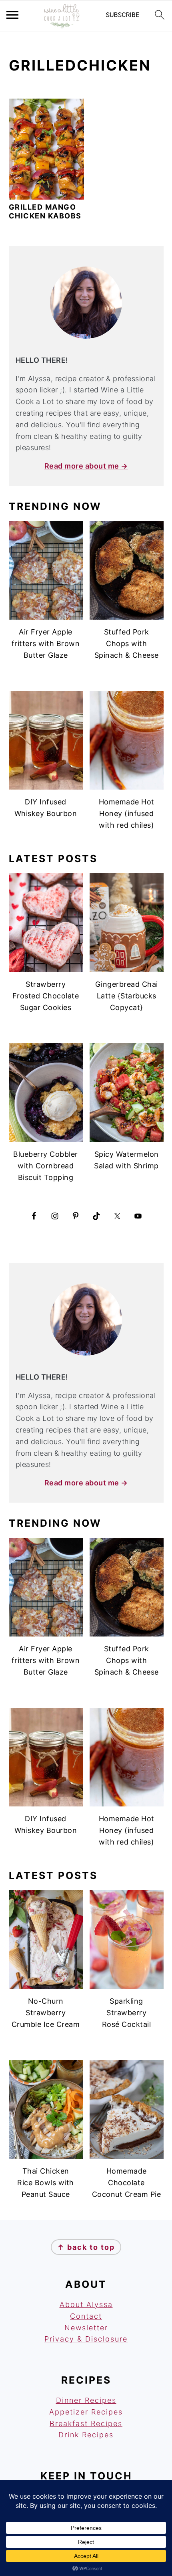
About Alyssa (86, 2304)
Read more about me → (86, 466)
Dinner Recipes (86, 2400)
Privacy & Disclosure (86, 2339)
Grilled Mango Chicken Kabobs (45, 211)
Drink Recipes (86, 2435)
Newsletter (86, 2328)
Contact (86, 2316)
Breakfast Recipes (86, 2423)
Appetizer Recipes (86, 2412)
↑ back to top (86, 2247)
